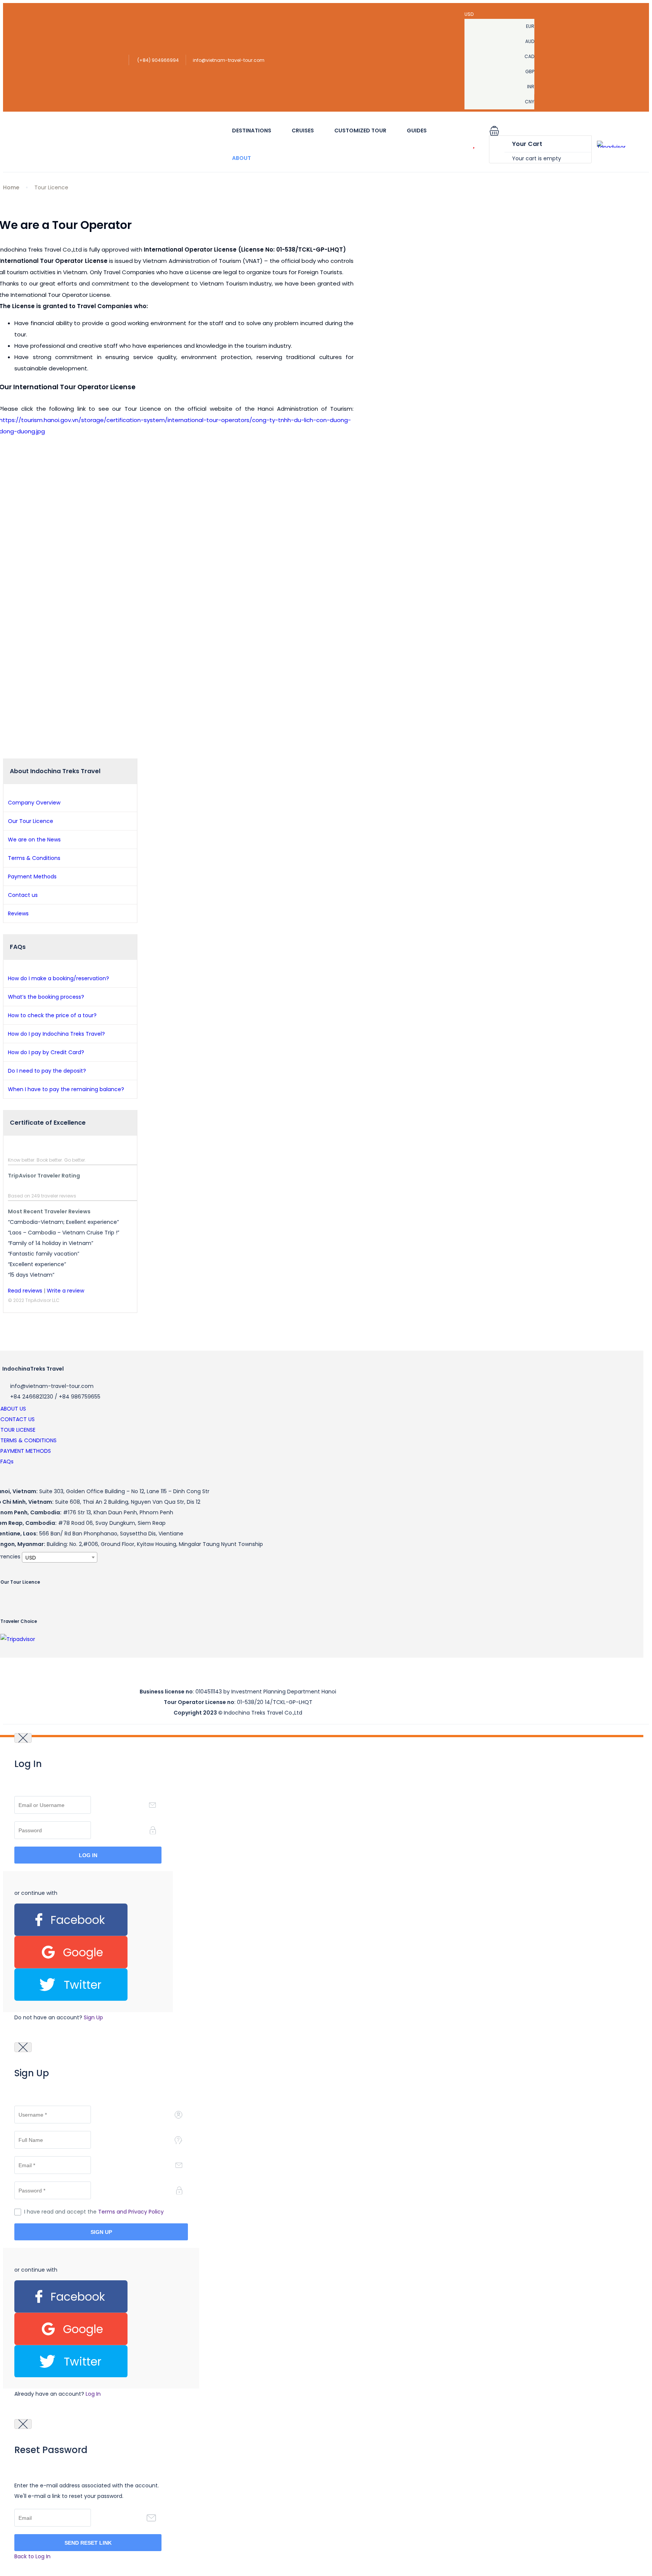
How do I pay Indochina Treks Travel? (56, 1034)
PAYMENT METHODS (26, 1451)
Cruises (303, 130)
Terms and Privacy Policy (131, 2212)
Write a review (65, 1291)
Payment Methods (32, 877)
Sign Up (93, 2017)
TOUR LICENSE (18, 1430)
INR (531, 87)
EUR (530, 26)
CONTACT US (18, 1419)
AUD (530, 41)
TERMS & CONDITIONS (28, 1440)
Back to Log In (32, 2556)
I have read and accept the (94, 2212)
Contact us (23, 895)
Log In (93, 2394)
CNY (530, 102)
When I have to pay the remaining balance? (66, 1089)
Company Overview (34, 803)
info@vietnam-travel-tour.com (229, 60)
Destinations (252, 130)
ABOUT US (13, 1409)
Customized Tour (360, 130)
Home (11, 187)
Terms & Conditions (34, 858)
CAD (529, 56)
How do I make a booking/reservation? (58, 978)
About (241, 158)
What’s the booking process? (46, 997)
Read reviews (25, 1291)
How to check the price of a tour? (52, 1015)
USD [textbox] (31, 1558)
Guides (417, 130)
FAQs (7, 1461)
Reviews (18, 913)
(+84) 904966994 (158, 60)
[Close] (23, 1738)
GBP (530, 71)
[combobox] (60, 1557)
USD (470, 14)
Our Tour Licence (31, 821)
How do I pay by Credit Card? (46, 1052)
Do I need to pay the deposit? (47, 1071)
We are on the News (34, 840)
